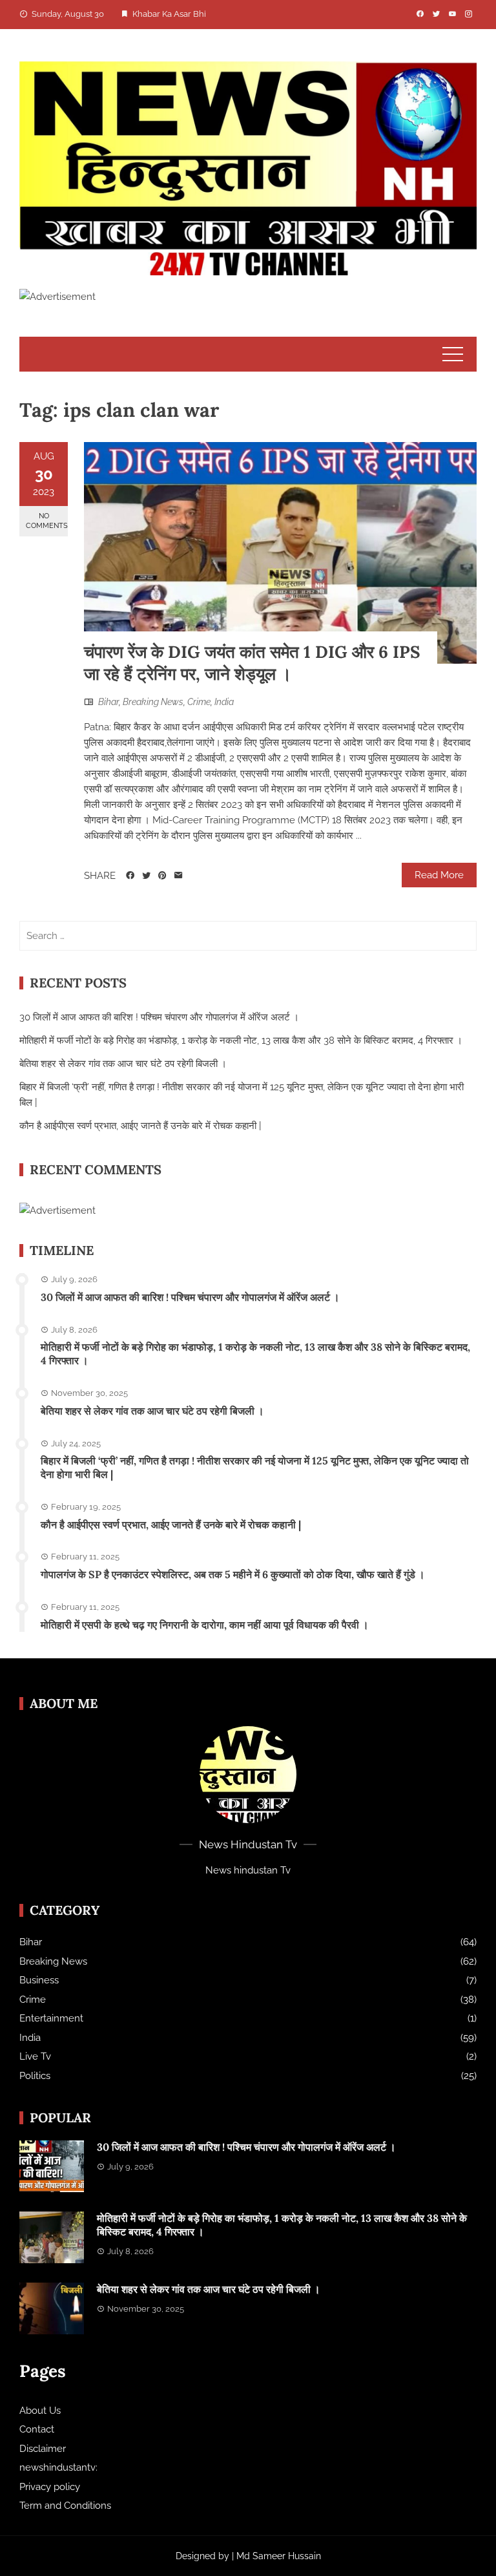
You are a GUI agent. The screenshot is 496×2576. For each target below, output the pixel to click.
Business (39, 1980)
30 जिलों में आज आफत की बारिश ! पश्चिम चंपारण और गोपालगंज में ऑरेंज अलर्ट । (159, 1017)
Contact (37, 2429)
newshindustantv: (58, 2467)
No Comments (47, 521)
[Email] (179, 876)
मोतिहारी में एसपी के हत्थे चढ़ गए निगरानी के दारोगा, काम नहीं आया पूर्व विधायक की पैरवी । (205, 1625)
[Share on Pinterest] (162, 876)
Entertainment (51, 2018)
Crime (199, 702)
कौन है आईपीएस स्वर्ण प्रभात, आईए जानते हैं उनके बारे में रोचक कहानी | (140, 1126)
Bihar (108, 702)
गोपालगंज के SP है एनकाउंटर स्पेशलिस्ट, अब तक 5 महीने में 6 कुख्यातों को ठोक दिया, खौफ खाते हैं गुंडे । (233, 1574)
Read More (439, 875)
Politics (35, 2076)
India (224, 702)
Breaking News (153, 702)
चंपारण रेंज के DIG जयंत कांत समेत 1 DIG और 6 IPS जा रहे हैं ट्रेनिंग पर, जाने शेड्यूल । (252, 663)
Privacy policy (50, 2487)
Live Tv (35, 2056)
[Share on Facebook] (130, 876)
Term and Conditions (65, 2506)
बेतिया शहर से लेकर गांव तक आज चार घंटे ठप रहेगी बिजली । (123, 1064)
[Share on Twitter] (146, 876)
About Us (40, 2411)
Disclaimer (43, 2449)
